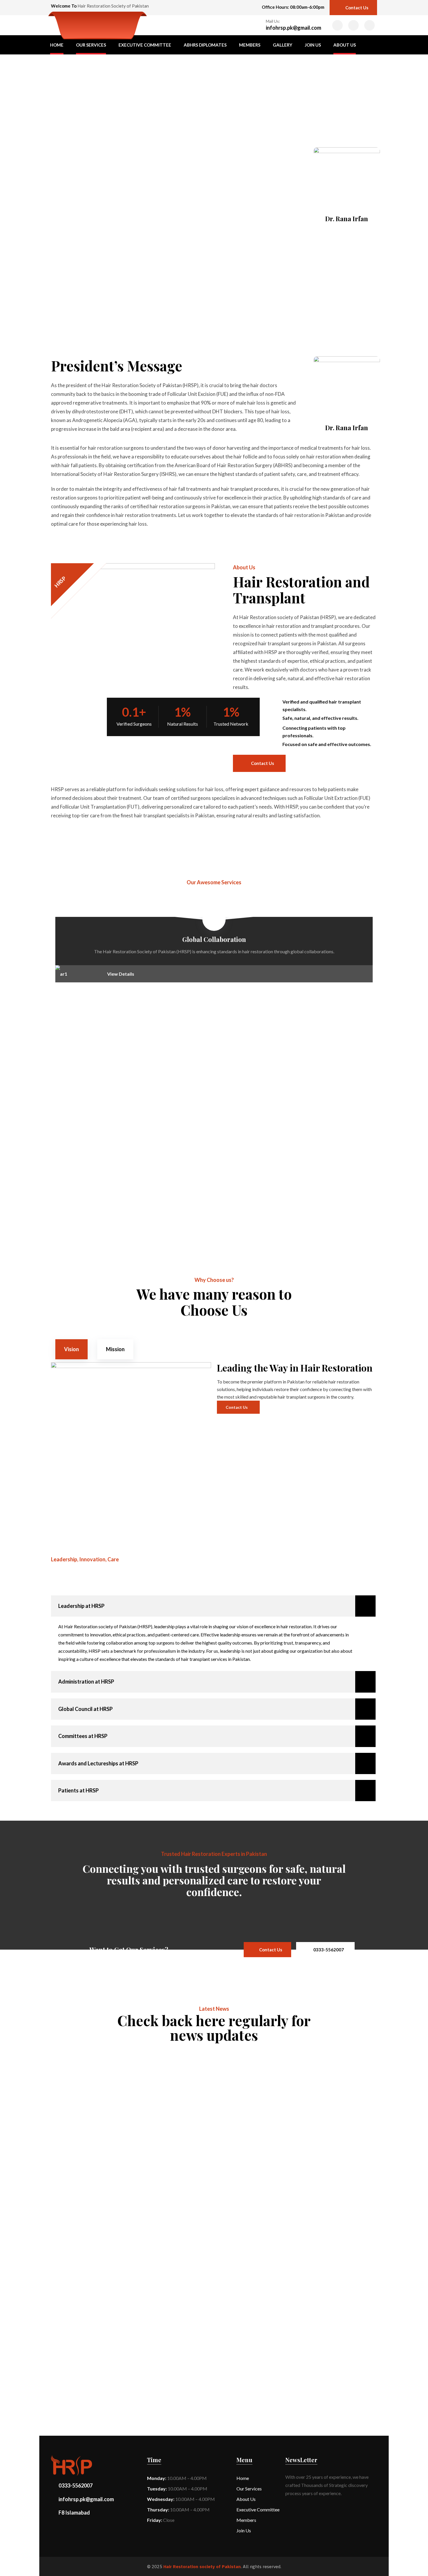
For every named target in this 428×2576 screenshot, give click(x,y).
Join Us (313, 45)
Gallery (283, 45)
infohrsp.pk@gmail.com (293, 28)
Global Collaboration (214, 939)
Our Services (91, 45)
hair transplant (79, 2058)
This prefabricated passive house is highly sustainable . (147, 2066)
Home (57, 45)
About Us (345, 45)
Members (250, 45)
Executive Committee (145, 45)
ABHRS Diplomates (205, 45)
